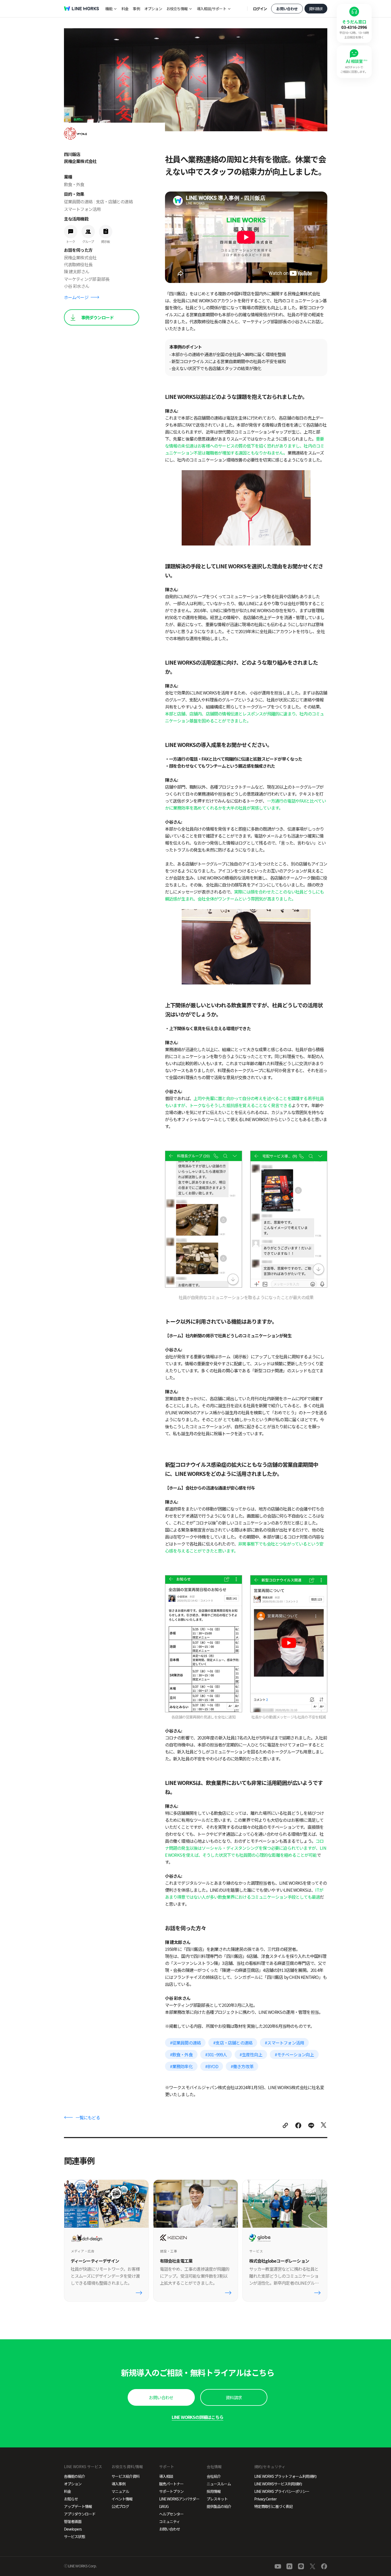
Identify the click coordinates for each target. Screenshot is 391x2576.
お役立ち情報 (177, 9)
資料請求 (316, 9)
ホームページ (76, 297)
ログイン (260, 9)
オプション (153, 9)
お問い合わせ (287, 9)
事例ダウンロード (98, 317)
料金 (125, 9)
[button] (161, 2397)
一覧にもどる (88, 2117)
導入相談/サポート (211, 9)
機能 (109, 9)
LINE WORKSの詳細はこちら (198, 2417)
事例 (136, 9)
